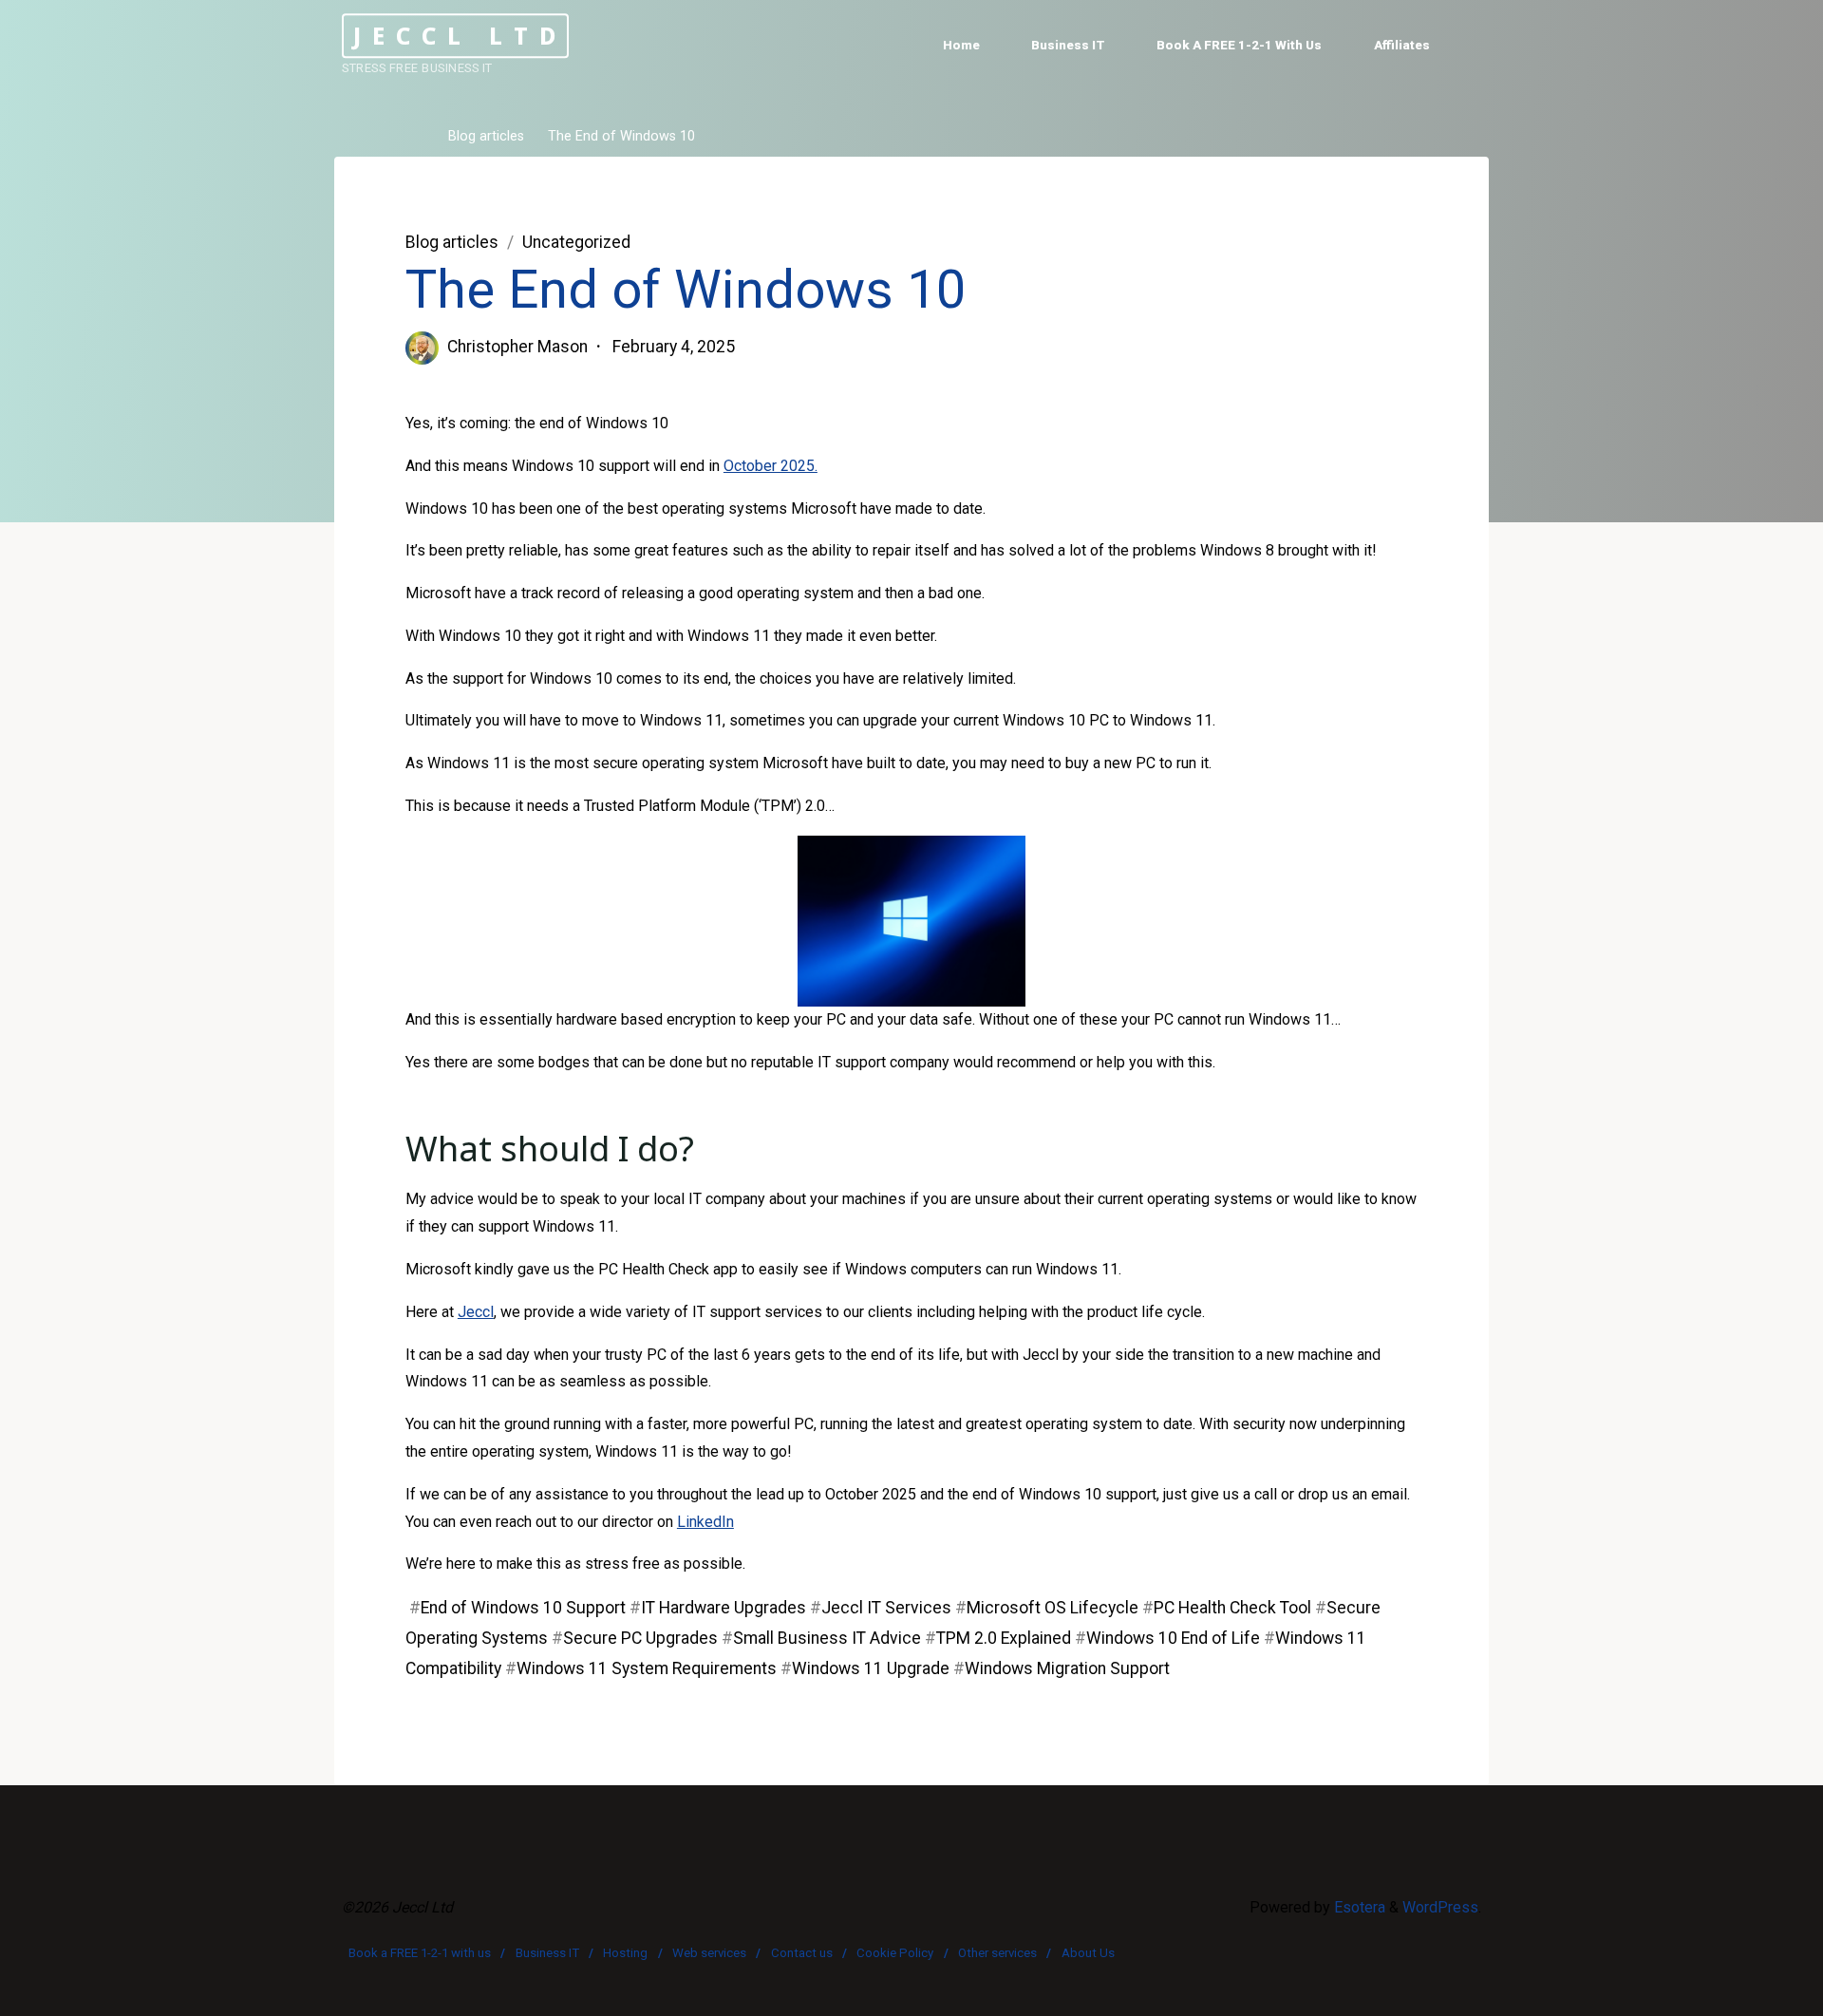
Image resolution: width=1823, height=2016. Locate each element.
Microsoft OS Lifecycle (1052, 1608)
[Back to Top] (1749, 1989)
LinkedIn (705, 1522)
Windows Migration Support (1067, 1668)
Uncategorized (576, 242)
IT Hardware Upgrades (724, 1608)
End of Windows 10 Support (523, 1608)
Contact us (802, 1953)
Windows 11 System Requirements (647, 1668)
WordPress (1440, 1907)
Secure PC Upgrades (640, 1638)
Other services (997, 1953)
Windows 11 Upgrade (871, 1668)
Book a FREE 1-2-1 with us (420, 1953)
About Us (1088, 1953)
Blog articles (486, 137)
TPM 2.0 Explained (1004, 1638)
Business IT (547, 1953)
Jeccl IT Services (886, 1608)
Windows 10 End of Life (1173, 1638)
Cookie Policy (895, 1953)
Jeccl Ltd (460, 36)
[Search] (1468, 46)
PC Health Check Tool (1232, 1608)
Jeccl (476, 1312)
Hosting (625, 1953)
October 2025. (771, 466)
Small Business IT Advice (827, 1638)
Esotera (1358, 1907)
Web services (709, 1953)
